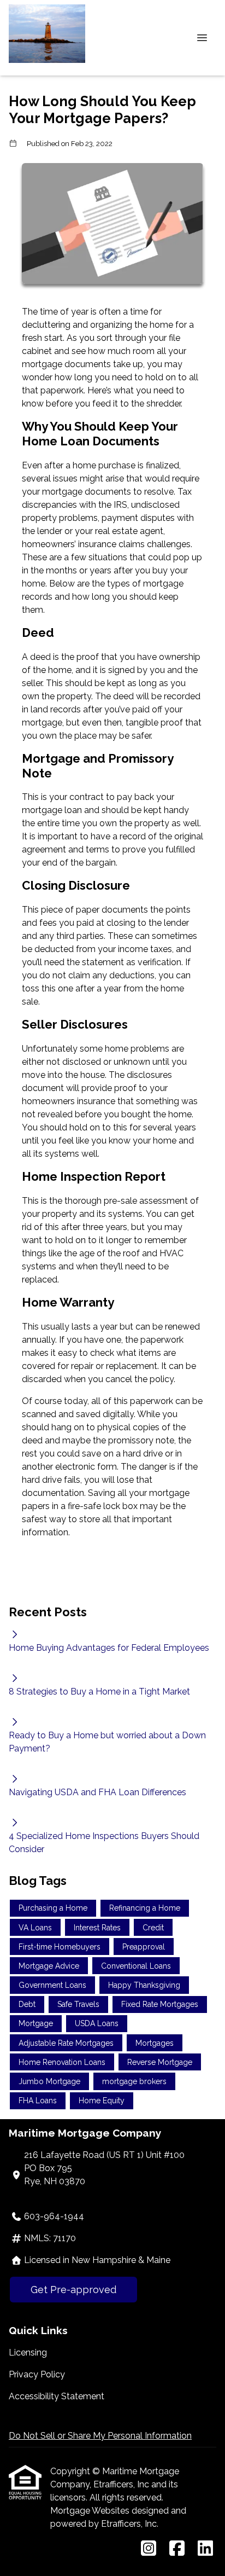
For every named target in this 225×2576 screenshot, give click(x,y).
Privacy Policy (37, 2374)
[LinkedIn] (205, 2549)
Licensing (28, 2352)
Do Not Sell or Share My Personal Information (100, 2436)
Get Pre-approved (73, 2290)
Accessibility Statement (57, 2396)
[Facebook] (177, 2549)
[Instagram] (149, 2549)
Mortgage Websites (91, 2511)
